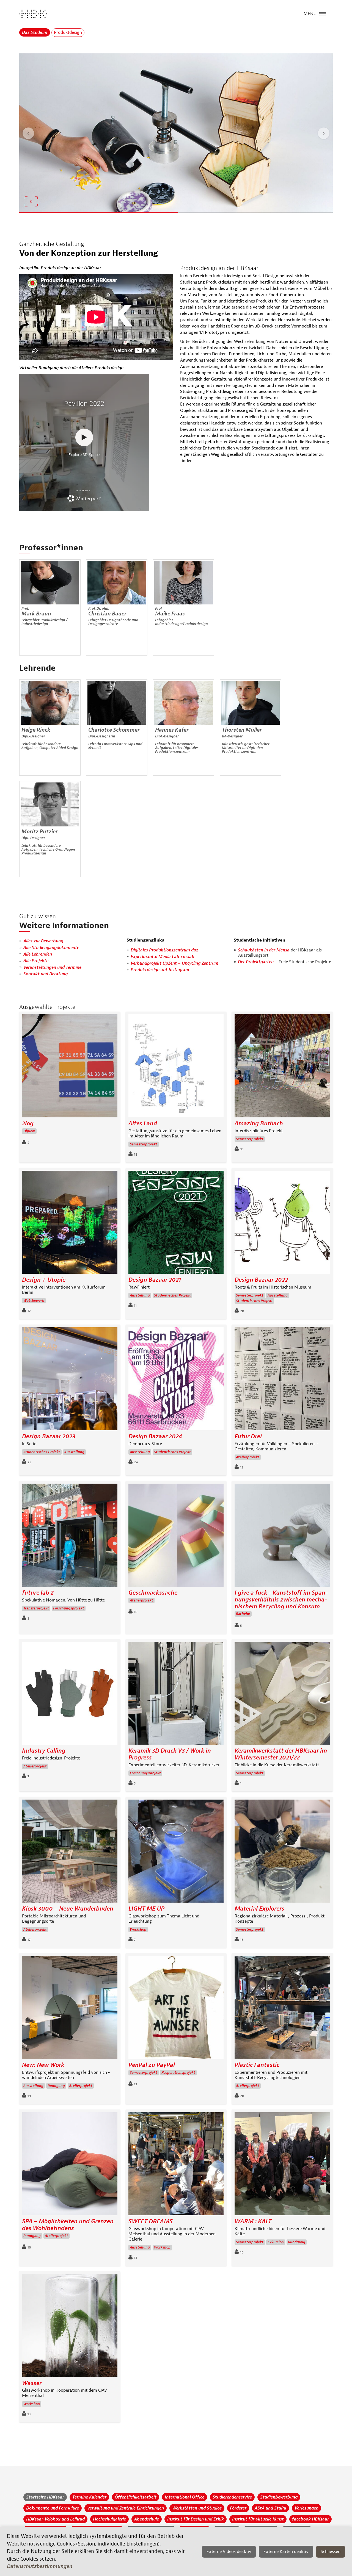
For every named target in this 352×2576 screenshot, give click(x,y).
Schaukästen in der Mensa (264, 950)
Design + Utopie (44, 1280)
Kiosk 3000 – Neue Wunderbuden (68, 1909)
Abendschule (147, 2519)
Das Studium (35, 32)
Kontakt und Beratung (46, 974)
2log (28, 1124)
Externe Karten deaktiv (286, 2552)
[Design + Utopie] (70, 1224)
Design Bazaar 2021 (155, 1280)
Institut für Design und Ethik (196, 2519)
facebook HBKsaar (310, 2519)
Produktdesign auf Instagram (160, 970)
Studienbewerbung (279, 2497)
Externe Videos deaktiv (229, 2552)
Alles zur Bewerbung (43, 941)
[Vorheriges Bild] (28, 133)
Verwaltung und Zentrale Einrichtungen (126, 2508)
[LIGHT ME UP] (176, 1852)
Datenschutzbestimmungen (40, 2566)
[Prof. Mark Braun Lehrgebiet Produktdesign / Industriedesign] (50, 583)
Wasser (32, 2383)
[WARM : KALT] (282, 2165)
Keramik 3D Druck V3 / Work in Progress (170, 1754)
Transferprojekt (36, 1608)
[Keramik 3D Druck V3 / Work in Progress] (176, 1695)
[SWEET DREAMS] (176, 2165)
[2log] (70, 1067)
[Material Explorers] (282, 1852)
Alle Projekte (36, 961)
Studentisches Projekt (172, 1295)
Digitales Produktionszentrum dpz (164, 950)
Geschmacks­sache (153, 1593)
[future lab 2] (70, 1537)
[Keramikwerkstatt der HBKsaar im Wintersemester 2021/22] (282, 1695)
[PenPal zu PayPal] (176, 2009)
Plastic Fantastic (257, 2065)
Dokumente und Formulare (53, 2508)
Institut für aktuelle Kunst (258, 2519)
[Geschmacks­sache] (176, 1537)
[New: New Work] (70, 2009)
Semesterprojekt (144, 1144)
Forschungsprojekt (69, 1608)
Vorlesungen (306, 2508)
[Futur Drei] (282, 1380)
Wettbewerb (34, 1301)
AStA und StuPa (270, 2508)
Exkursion (276, 2242)
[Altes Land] (176, 1067)
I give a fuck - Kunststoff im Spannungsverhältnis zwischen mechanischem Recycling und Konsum (281, 1600)
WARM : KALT (253, 2221)
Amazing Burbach (259, 1124)
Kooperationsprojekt (178, 2073)
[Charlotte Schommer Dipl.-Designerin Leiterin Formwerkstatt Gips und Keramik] (117, 703)
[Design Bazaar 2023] (70, 1380)
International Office (185, 2497)
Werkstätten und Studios (197, 2508)
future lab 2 (38, 1593)
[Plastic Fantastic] (282, 2009)
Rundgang (56, 2086)
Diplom (29, 1131)
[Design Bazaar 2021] (176, 1224)
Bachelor (243, 1614)
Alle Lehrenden (38, 954)
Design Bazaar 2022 (261, 1280)
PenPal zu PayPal (152, 2065)
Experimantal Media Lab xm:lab (163, 957)
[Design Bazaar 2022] (282, 1224)
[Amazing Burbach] (282, 1067)
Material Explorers (259, 1909)
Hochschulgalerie (109, 2519)
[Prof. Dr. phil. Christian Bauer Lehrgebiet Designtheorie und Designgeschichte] (117, 583)
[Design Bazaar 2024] (176, 1380)
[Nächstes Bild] (324, 133)
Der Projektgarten (256, 962)
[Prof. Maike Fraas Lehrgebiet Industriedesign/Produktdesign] (184, 583)
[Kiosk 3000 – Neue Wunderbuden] (70, 1852)
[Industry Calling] (70, 1695)
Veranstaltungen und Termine (52, 967)
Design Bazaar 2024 (155, 1436)
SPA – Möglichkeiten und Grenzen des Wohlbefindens (68, 2225)
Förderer (238, 2508)
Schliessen (331, 2552)
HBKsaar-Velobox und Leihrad (55, 2519)
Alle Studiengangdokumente (51, 948)
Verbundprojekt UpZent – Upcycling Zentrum (174, 963)
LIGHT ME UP (146, 1909)
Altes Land (143, 1124)
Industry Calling (44, 1751)
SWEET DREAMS (151, 2221)
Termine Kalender (89, 2497)
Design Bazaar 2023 (49, 1436)
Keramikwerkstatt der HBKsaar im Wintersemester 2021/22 (281, 1754)
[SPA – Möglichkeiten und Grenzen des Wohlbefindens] (70, 2165)
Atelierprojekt (248, 1457)
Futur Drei (248, 1436)
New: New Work (43, 2065)
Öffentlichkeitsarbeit (136, 2497)
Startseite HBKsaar (45, 2497)
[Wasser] (70, 2327)
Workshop (138, 1930)
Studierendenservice (232, 2497)
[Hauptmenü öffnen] (323, 13)
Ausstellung (140, 1295)
